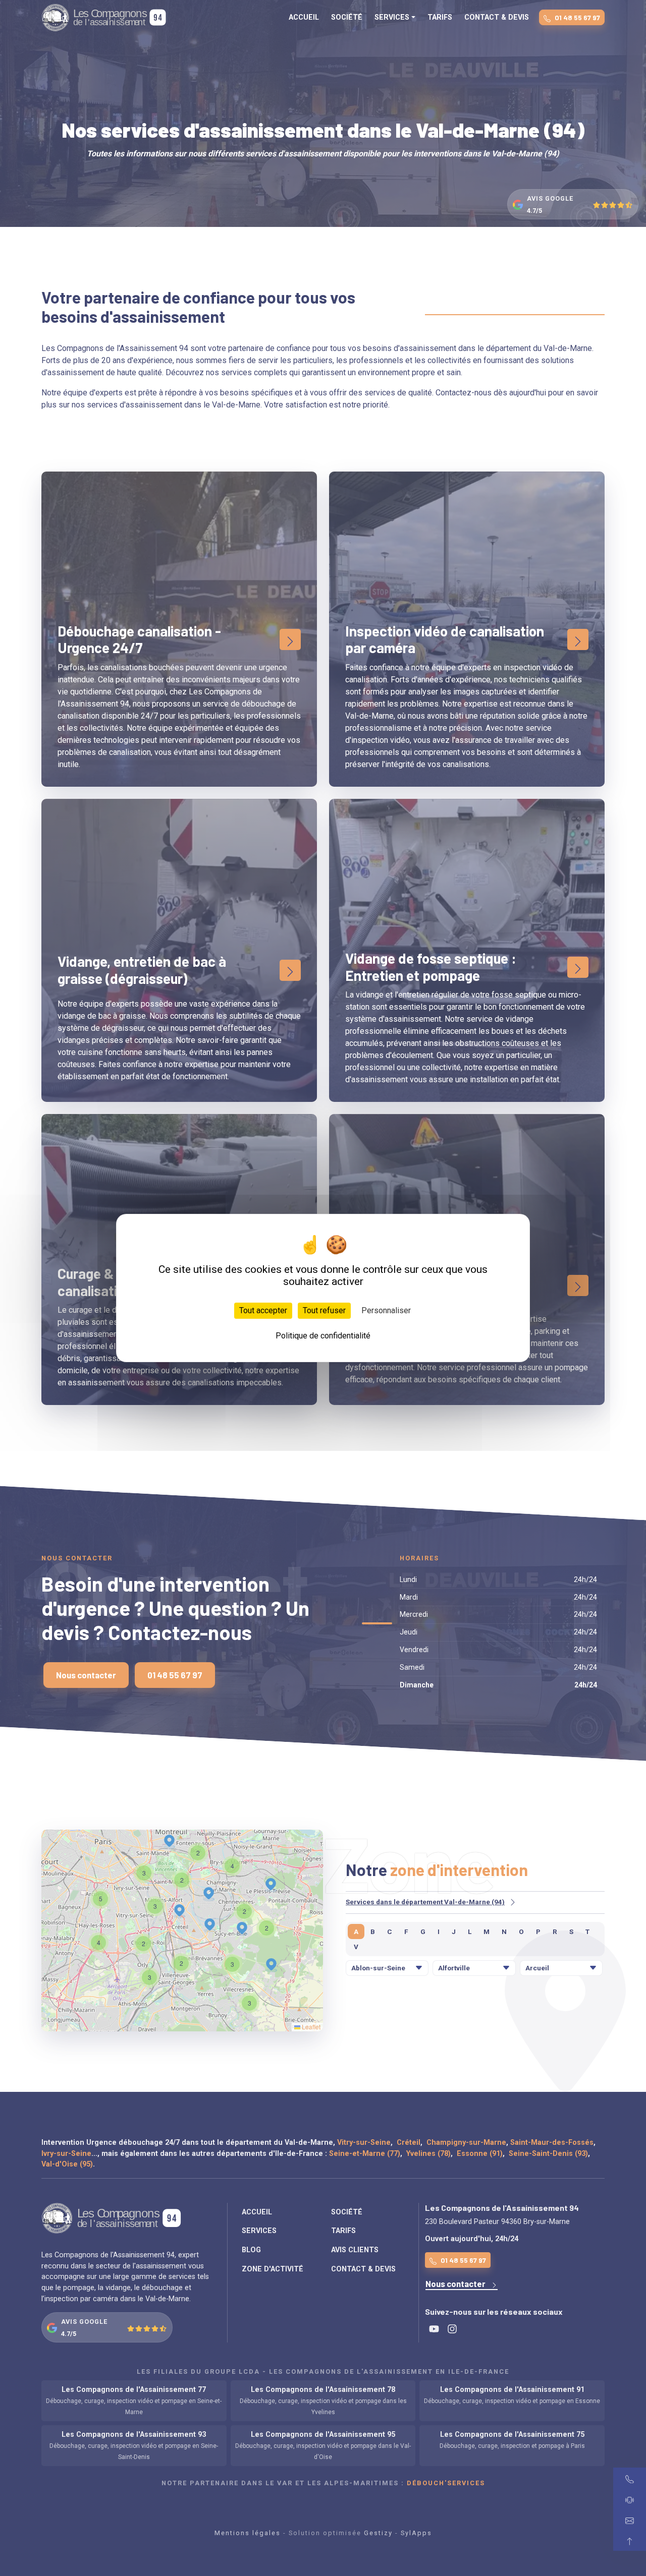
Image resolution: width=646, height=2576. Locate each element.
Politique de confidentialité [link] (323, 1336)
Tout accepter (263, 1310)
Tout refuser (324, 1310)
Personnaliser (386, 1310)
